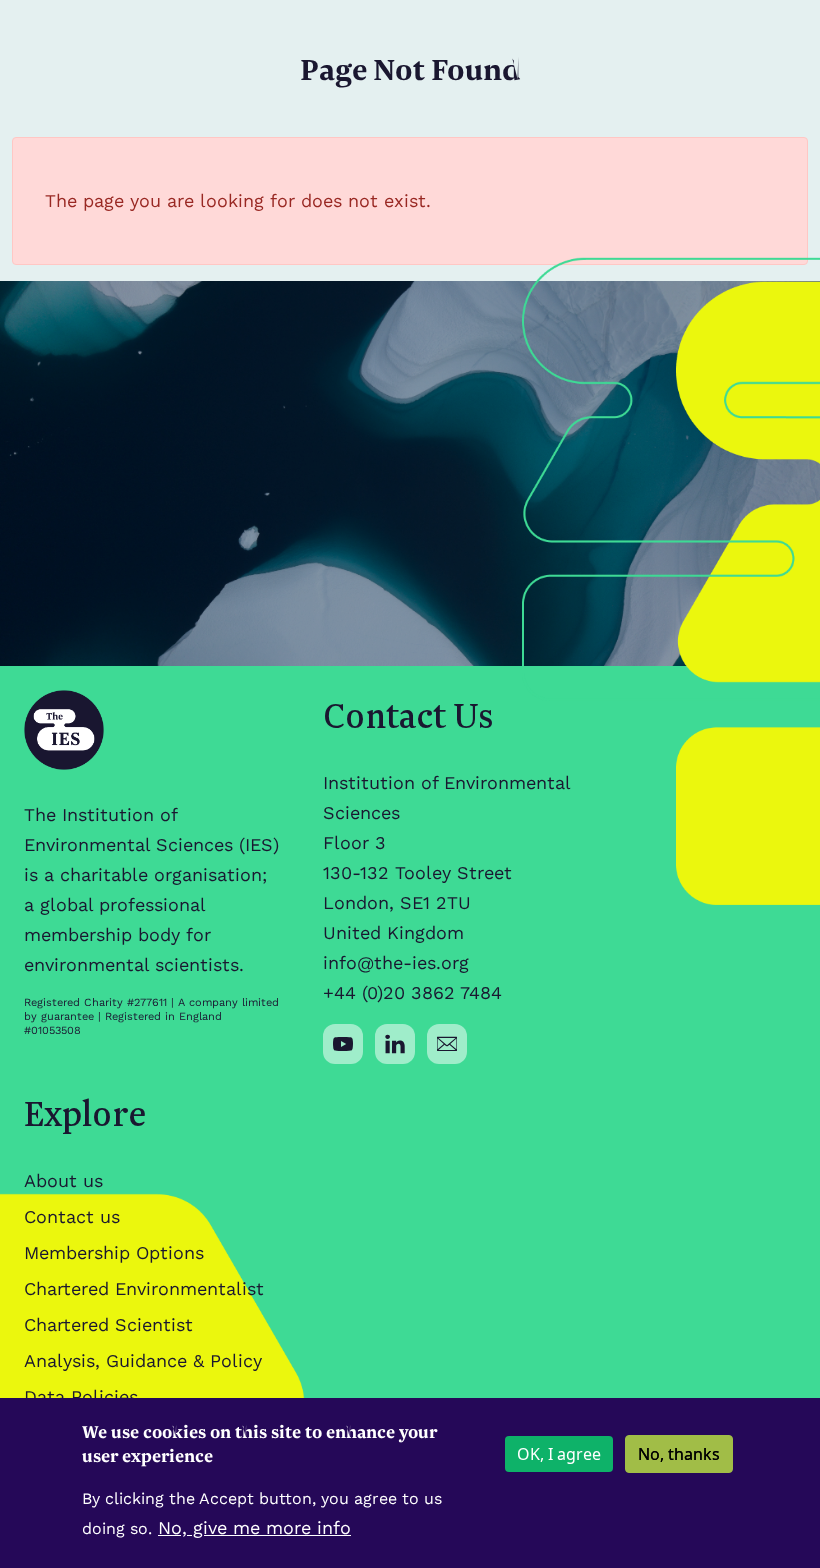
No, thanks (679, 1454)
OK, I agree (559, 1454)
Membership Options (114, 1252)
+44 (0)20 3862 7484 (412, 992)
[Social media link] (343, 1044)
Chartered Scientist (108, 1324)
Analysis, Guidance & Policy (143, 1360)
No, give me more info (254, 1527)
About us (63, 1180)
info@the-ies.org (396, 962)
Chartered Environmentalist (144, 1288)
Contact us (72, 1216)
